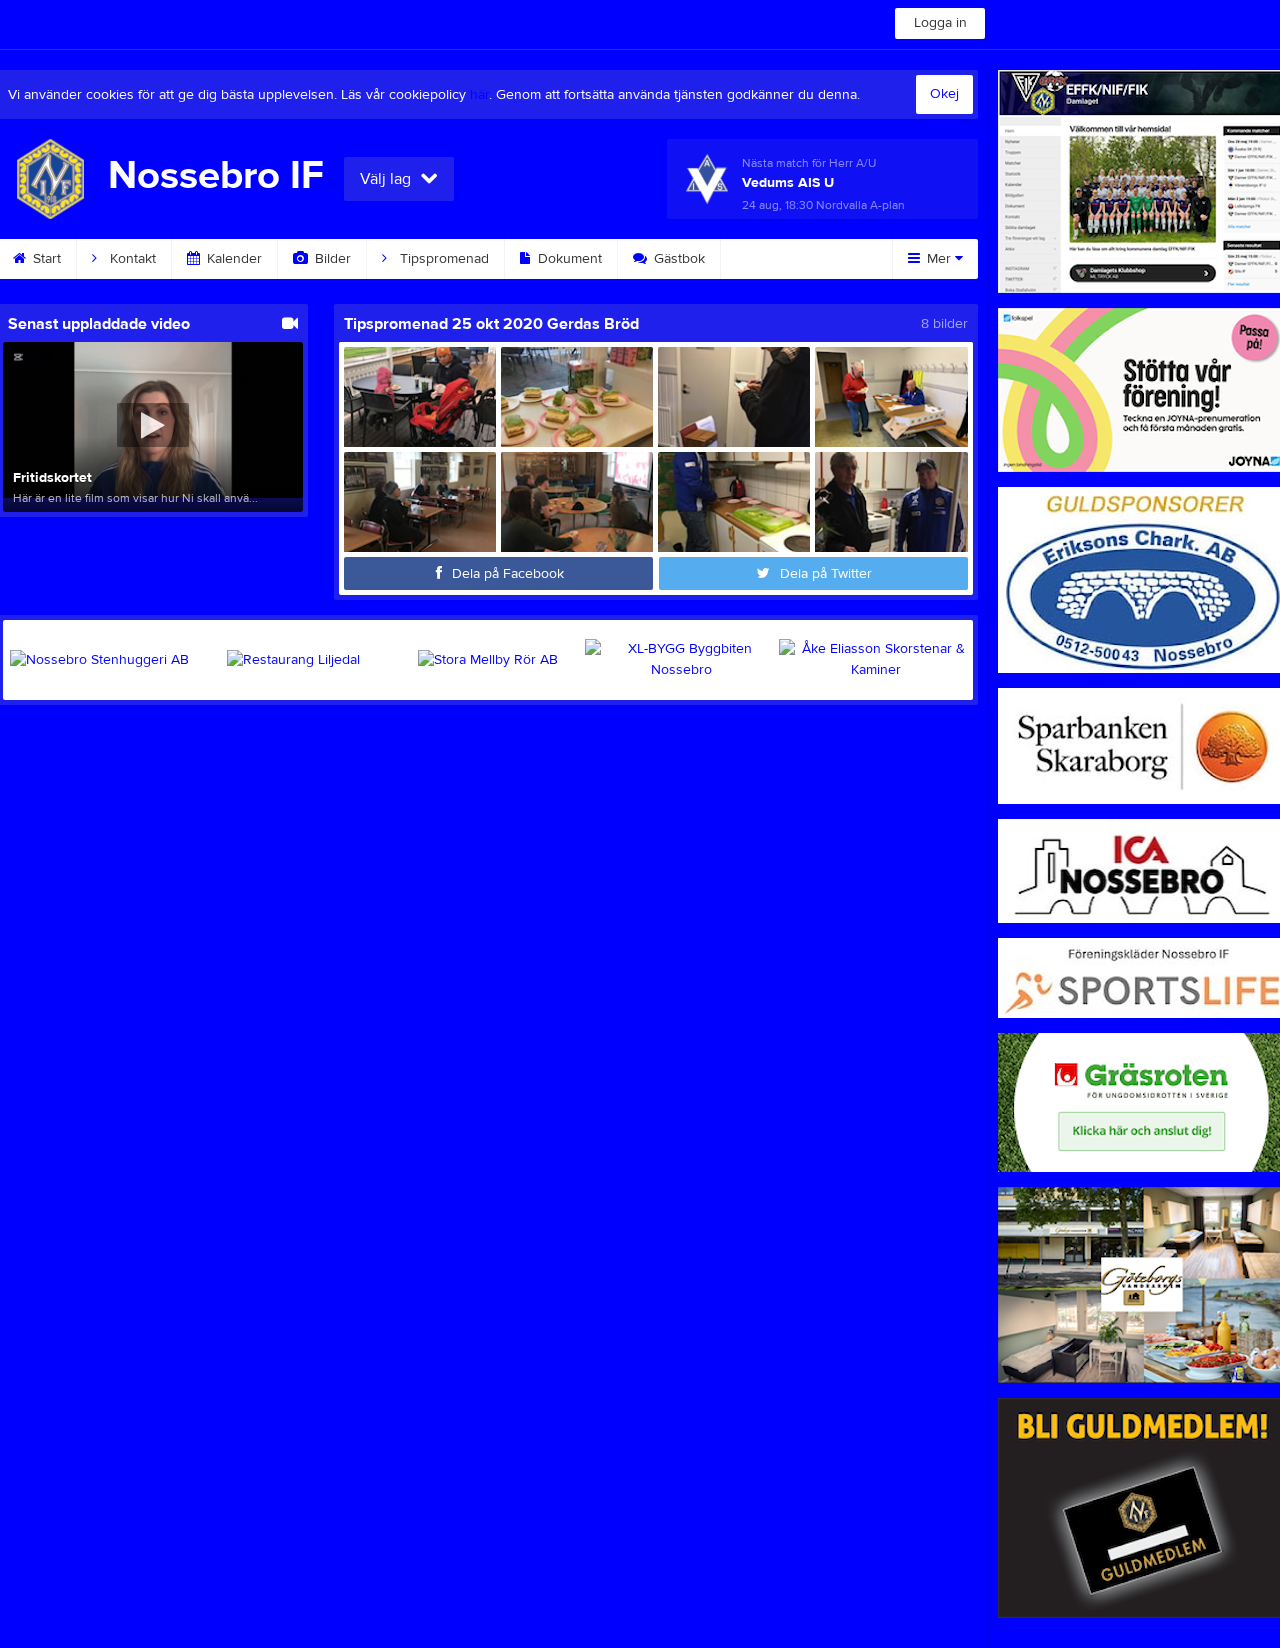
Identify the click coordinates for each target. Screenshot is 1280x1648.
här (479, 95)
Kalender (232, 259)
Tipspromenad (442, 259)
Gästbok (677, 259)
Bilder (331, 259)
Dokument (568, 259)
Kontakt (131, 259)
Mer (939, 259)
